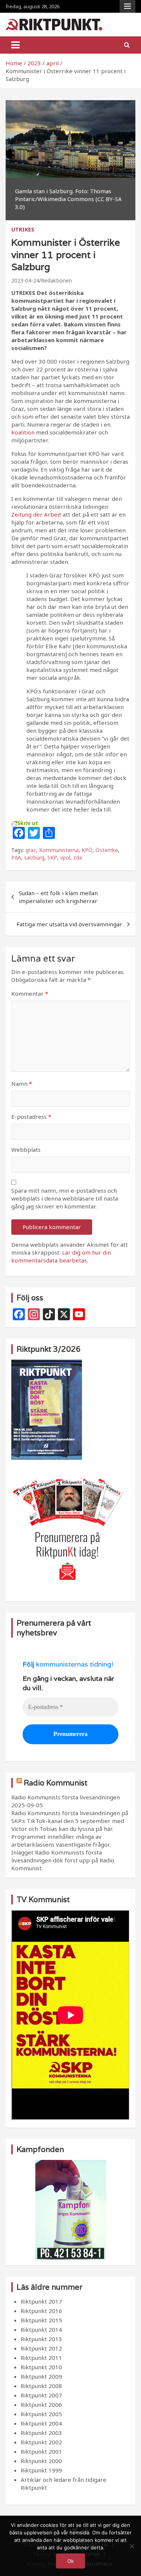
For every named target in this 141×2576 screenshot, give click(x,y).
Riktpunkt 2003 (41, 2433)
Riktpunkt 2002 (41, 2442)
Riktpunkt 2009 (41, 2376)
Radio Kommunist (55, 1783)
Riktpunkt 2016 (41, 2311)
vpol (65, 857)
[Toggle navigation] (15, 45)
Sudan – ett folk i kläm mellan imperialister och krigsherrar (58, 897)
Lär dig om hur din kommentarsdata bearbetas (61, 1256)
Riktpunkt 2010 (41, 2367)
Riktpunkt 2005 (41, 2414)
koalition (23, 432)
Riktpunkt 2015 (41, 2320)
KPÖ (87, 850)
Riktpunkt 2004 (41, 2423)
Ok (70, 2561)
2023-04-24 (25, 280)
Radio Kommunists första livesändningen (66, 1797)
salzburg (34, 857)
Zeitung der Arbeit (36, 514)
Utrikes (23, 229)
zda (78, 857)
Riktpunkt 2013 (41, 2339)
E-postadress (31, 1117)
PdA (16, 857)
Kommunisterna (59, 850)
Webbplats (26, 1150)
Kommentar (30, 993)
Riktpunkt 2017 (41, 2301)
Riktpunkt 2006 (41, 2405)
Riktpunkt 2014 (41, 2330)
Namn (22, 1084)
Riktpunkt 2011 (41, 2358)
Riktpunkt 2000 (41, 2461)
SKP (52, 857)
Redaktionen (56, 280)
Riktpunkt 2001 (41, 2451)
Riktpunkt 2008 (41, 2386)
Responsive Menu (127, 6)
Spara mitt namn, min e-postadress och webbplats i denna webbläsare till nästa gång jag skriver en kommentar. (65, 1198)
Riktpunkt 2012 (41, 2348)
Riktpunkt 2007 (41, 2395)
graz (31, 850)
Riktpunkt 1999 (41, 2470)
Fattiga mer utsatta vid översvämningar (69, 924)
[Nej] (132, 2546)
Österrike (107, 850)
